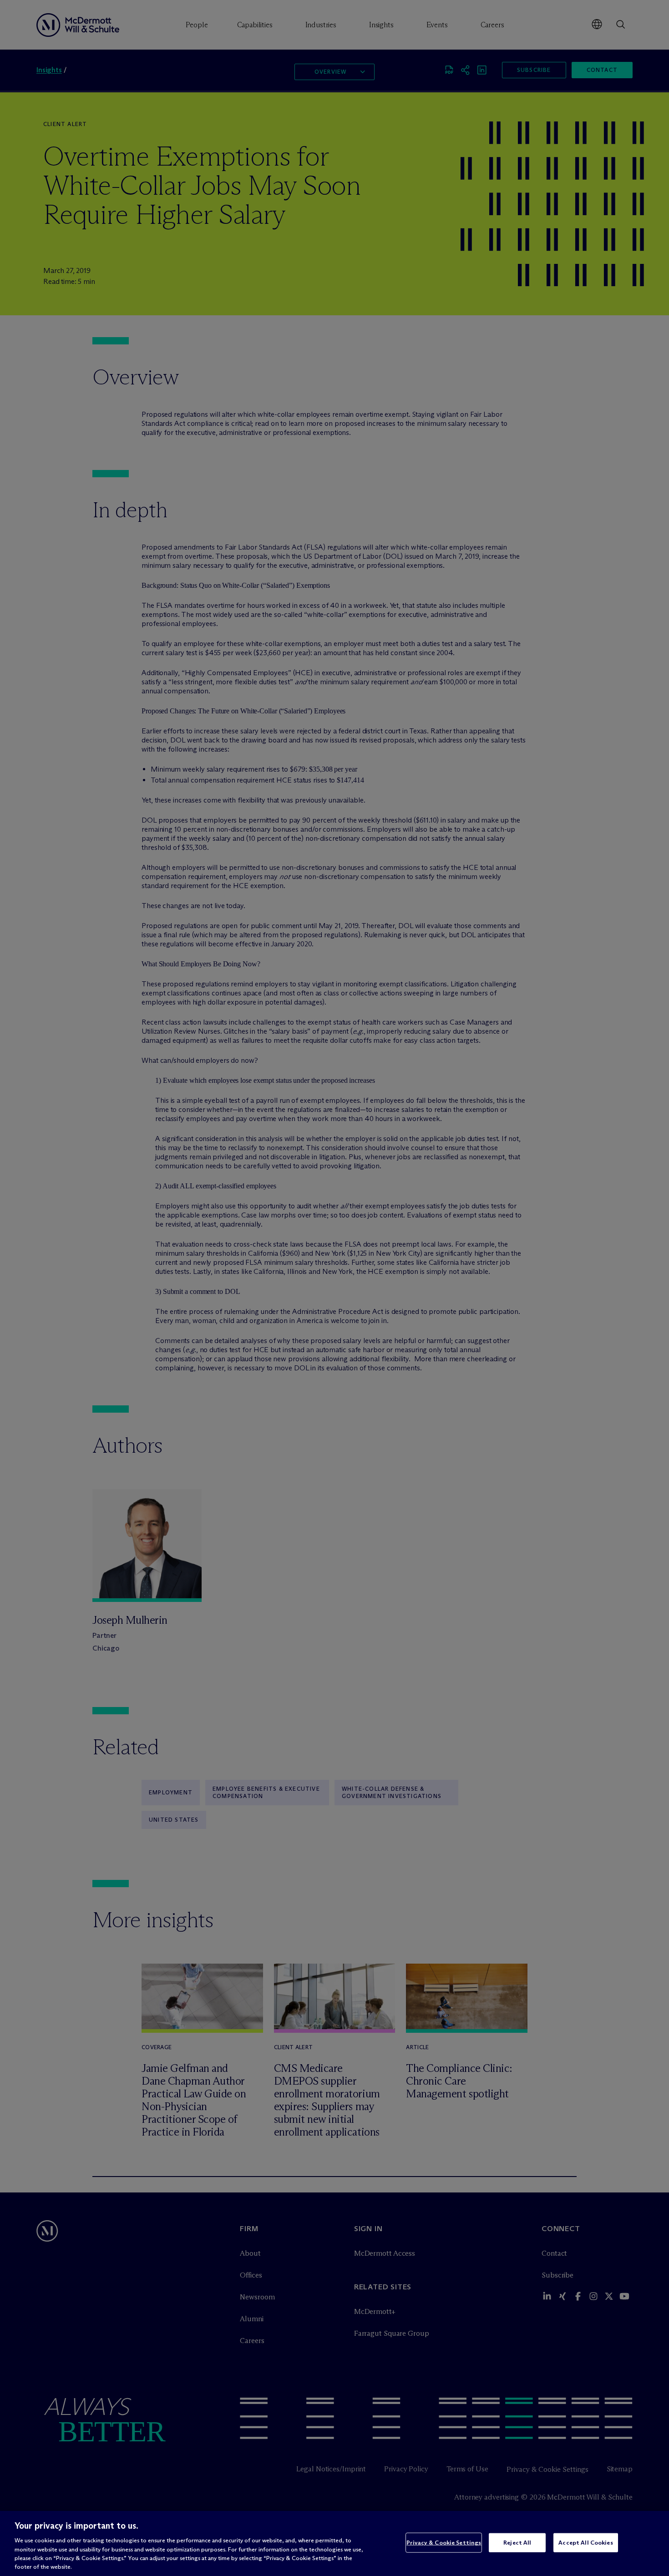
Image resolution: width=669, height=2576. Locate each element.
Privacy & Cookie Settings (444, 2542)
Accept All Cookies (585, 2542)
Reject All (517, 2542)
